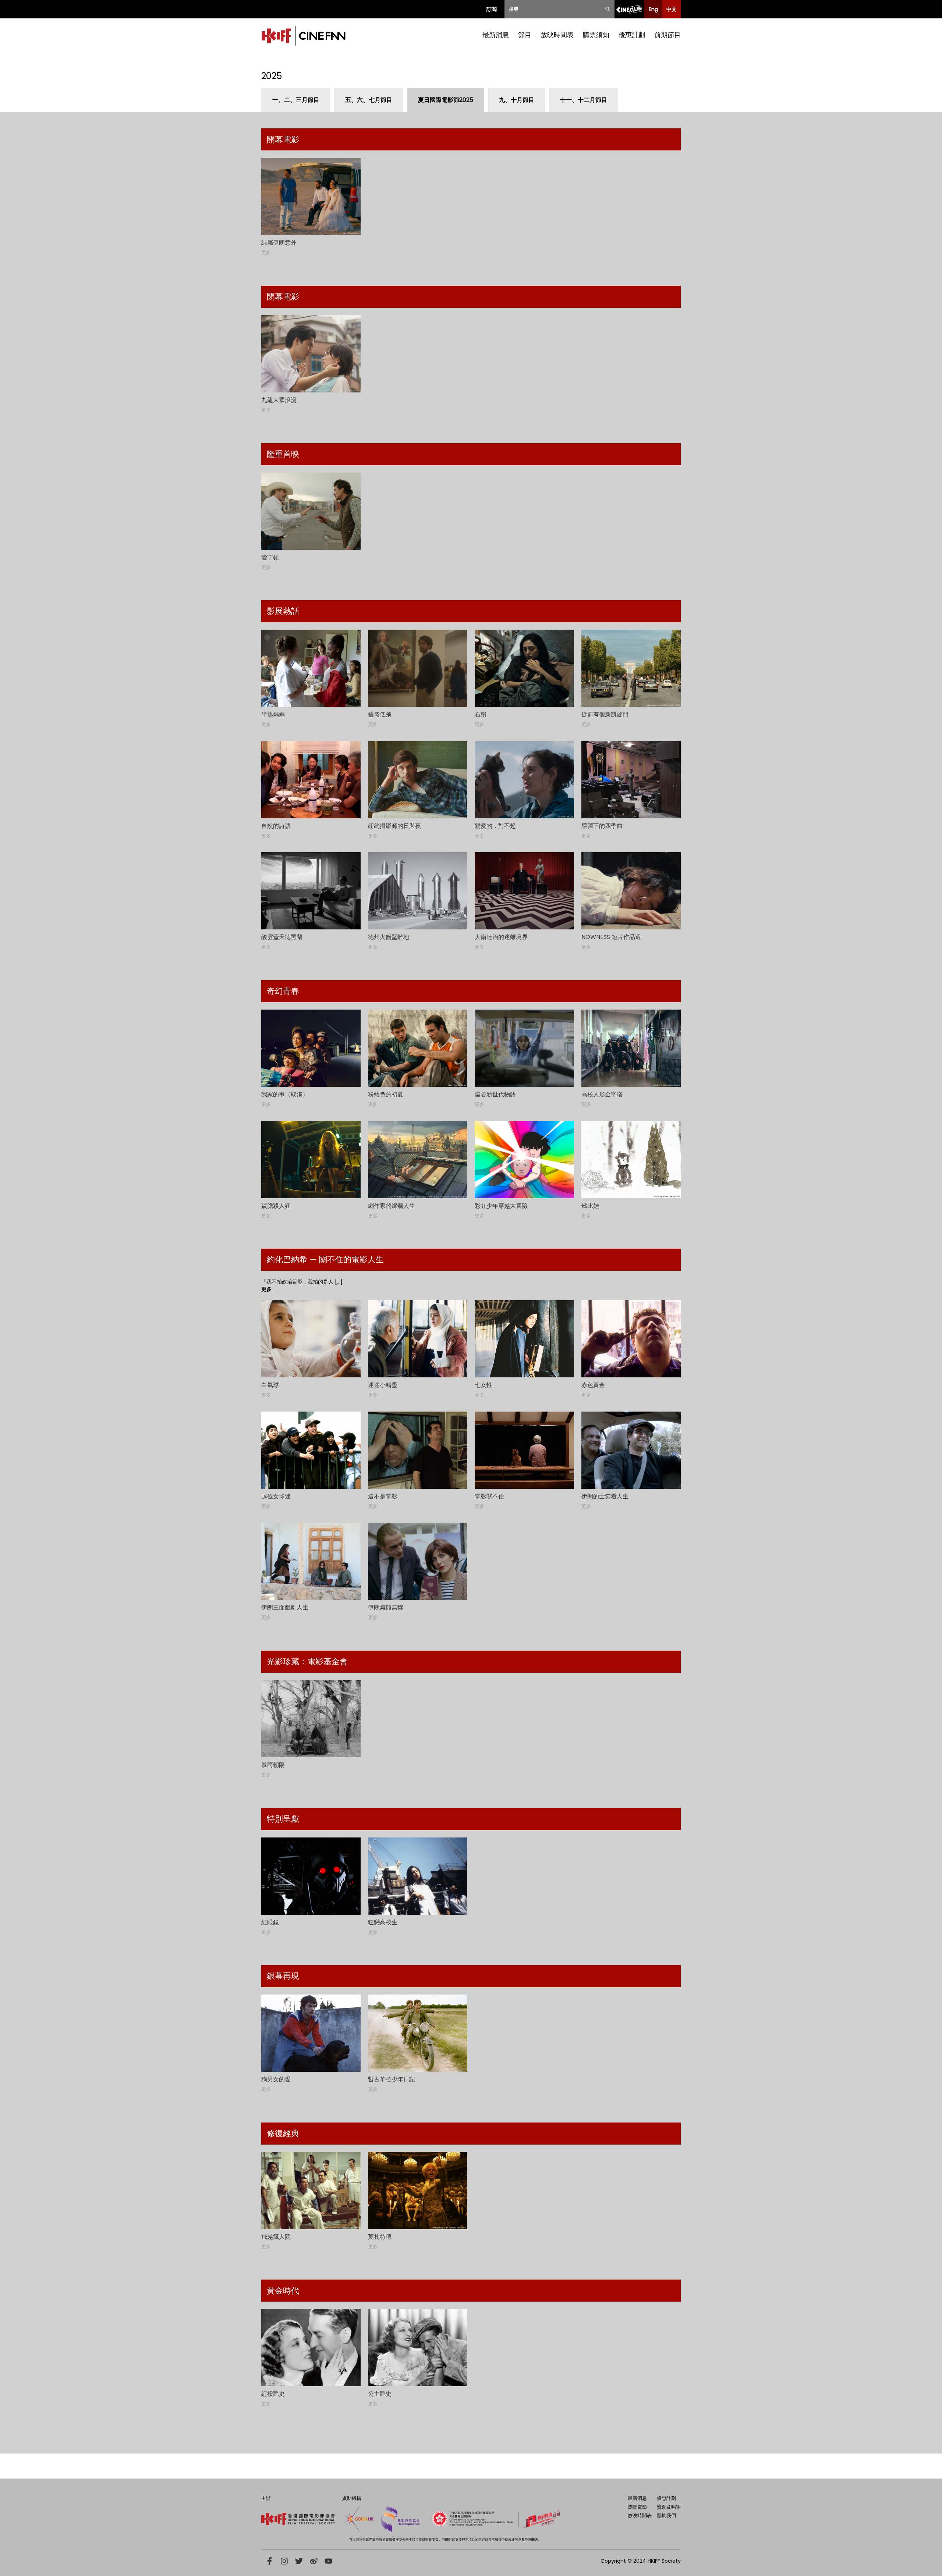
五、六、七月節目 (369, 100)
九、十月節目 (517, 100)
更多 (266, 1289)
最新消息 (496, 35)
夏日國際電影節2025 (446, 100)
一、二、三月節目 (296, 100)
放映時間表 (557, 35)
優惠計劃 (632, 35)
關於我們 (666, 2515)
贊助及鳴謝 (669, 2507)
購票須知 (596, 35)
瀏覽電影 (637, 2507)
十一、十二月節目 (584, 100)
